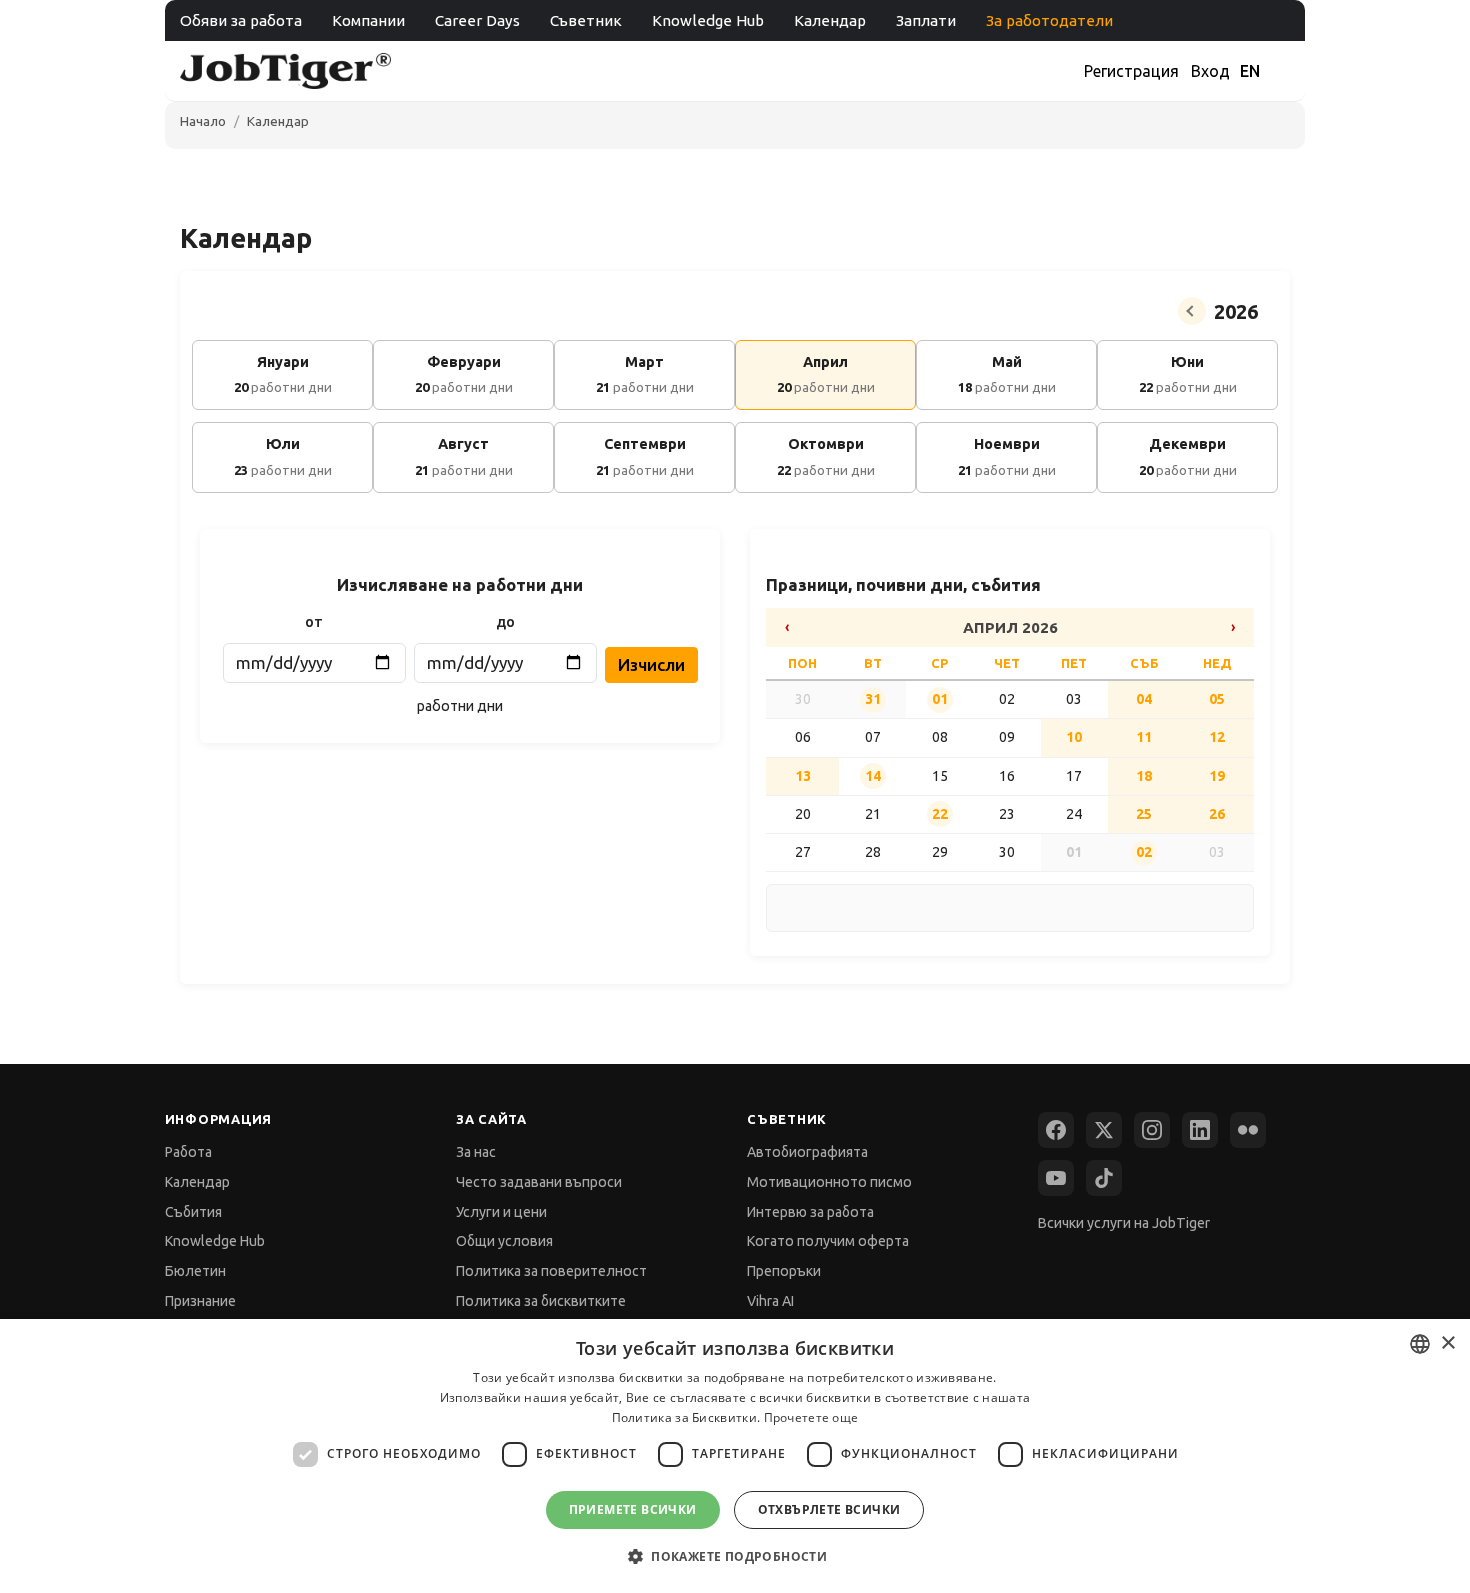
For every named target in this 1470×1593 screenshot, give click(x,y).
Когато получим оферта (828, 1241)
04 (1144, 699)
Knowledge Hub (708, 20)
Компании (368, 20)
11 (1144, 737)
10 (1074, 737)
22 (940, 814)
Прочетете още (811, 1417)
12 (1217, 737)
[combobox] (1420, 1344)
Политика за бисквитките (541, 1301)
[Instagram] (1152, 1130)
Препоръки (784, 1271)
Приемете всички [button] (633, 1509)
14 (873, 776)
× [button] (1447, 1343)
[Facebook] (1056, 1130)
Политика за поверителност (551, 1271)
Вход (1210, 71)
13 (803, 776)
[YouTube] (1056, 1178)
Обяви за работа (241, 20)
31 (873, 699)
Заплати (926, 20)
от (314, 622)
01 (940, 699)
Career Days (477, 20)
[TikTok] (1104, 1178)
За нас (476, 1152)
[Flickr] (1248, 1130)
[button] (735, 1556)
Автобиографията (807, 1152)
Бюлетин (195, 1271)
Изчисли (651, 664)
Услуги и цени (501, 1212)
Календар (830, 20)
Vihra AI (770, 1301)
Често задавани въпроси (539, 1182)
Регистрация (1131, 71)
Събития (193, 1212)
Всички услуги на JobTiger (1124, 1223)
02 (1144, 852)
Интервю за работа (810, 1212)
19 (1217, 776)
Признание (200, 1301)
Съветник (586, 20)
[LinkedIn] (1200, 1130)
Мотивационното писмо (829, 1182)
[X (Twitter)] (1104, 1130)
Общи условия (504, 1241)
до (505, 622)
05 (1217, 699)
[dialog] (735, 1456)
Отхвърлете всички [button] (829, 1509)
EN (1250, 71)
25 (1144, 814)
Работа (188, 1152)
